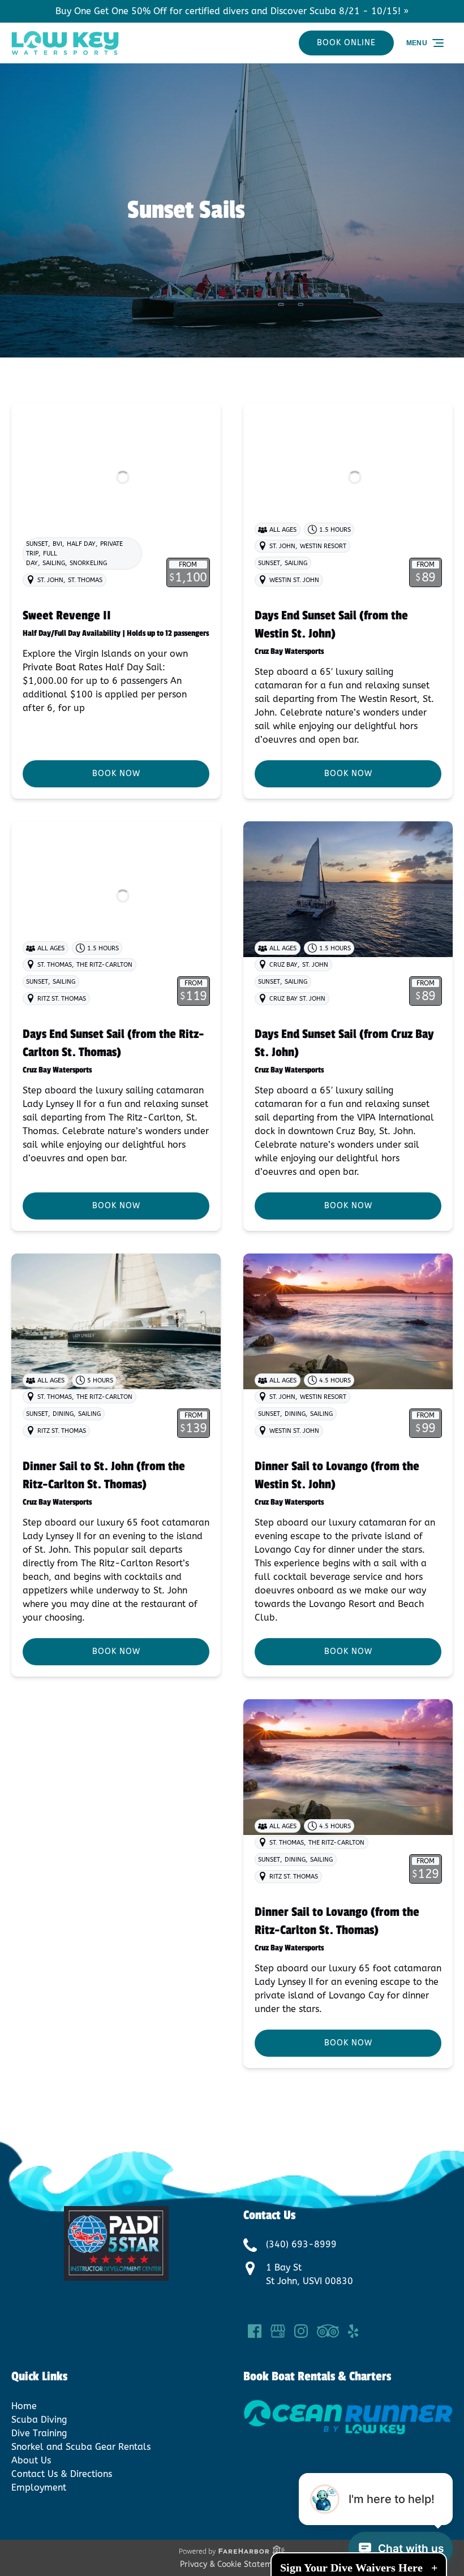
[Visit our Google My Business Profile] (278, 2331)
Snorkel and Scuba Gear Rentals (81, 2447)
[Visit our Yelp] (353, 2331)
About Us (31, 2460)
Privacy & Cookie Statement (232, 2564)
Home (24, 2406)
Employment (39, 2487)
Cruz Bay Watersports (289, 651)
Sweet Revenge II (67, 615)
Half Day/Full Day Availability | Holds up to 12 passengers (116, 633)
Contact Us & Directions (62, 2474)
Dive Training (39, 2433)
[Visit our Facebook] (255, 2331)
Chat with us (411, 2549)
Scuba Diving (39, 2420)
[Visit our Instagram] (301, 2331)
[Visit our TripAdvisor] (328, 2331)
